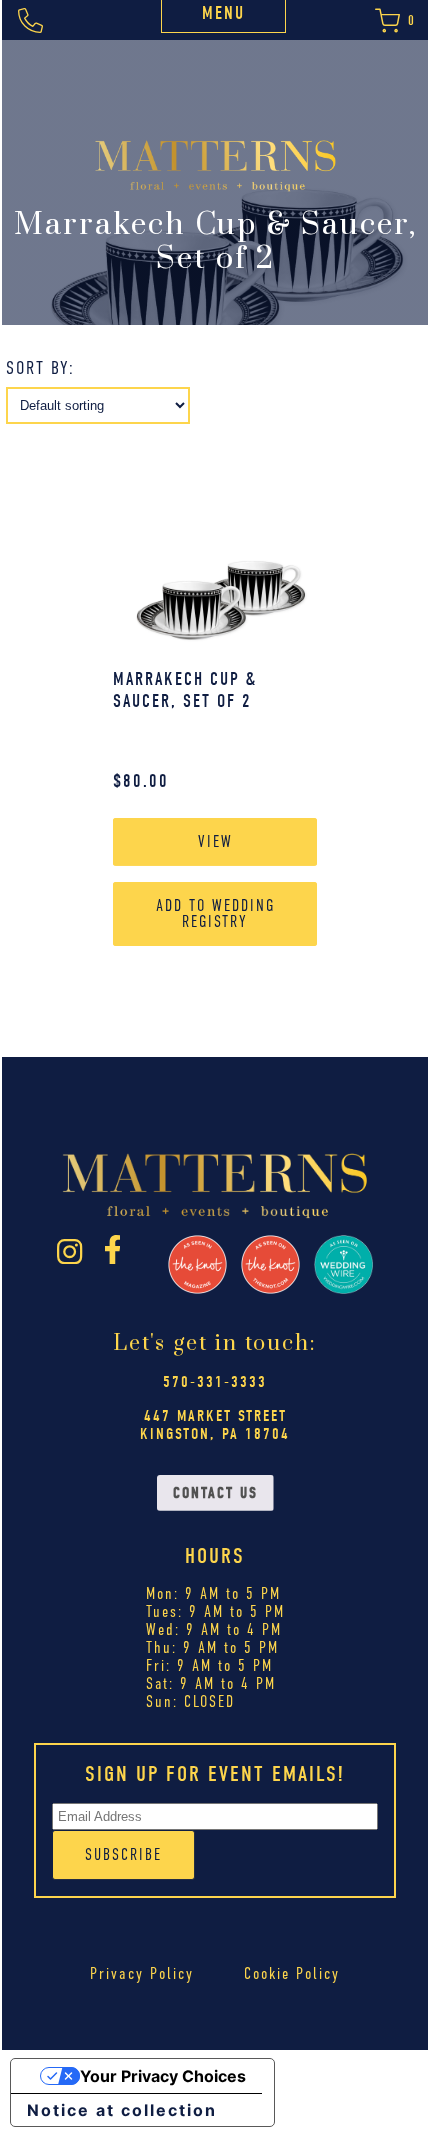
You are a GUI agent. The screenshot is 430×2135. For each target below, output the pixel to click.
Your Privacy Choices (163, 2076)
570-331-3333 (215, 1382)
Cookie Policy (292, 1973)
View (215, 841)
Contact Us (215, 1493)
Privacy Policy (142, 1973)
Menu (223, 13)
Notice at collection (122, 2110)
